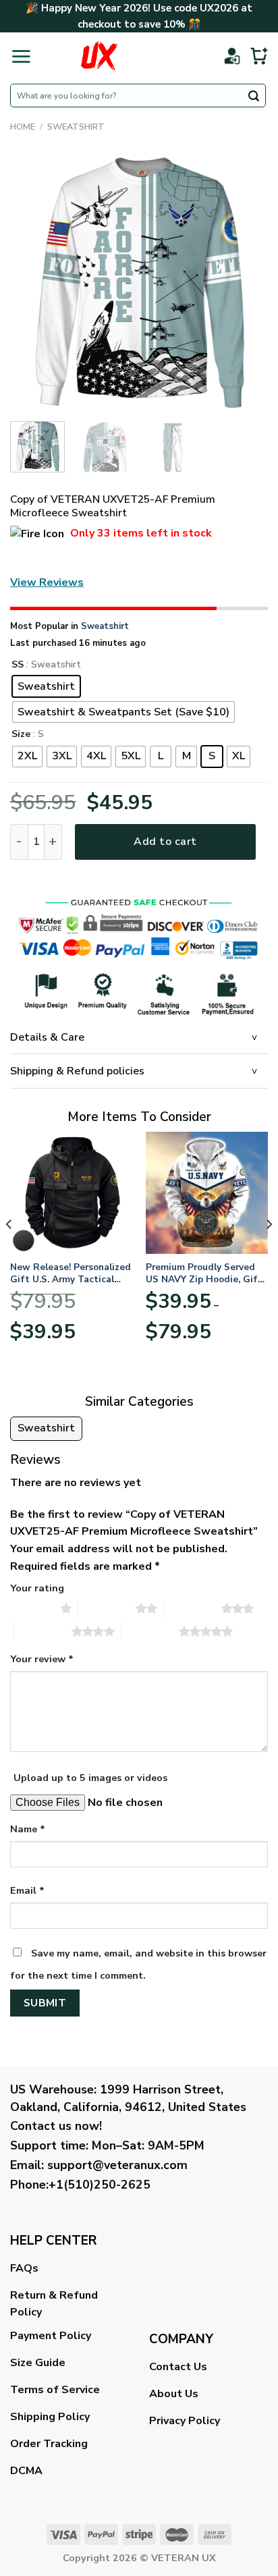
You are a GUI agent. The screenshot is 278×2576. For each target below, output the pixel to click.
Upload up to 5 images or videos (90, 1778)
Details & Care (47, 1037)
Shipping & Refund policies (77, 1071)
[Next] (246, 282)
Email (27, 1890)
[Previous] (32, 282)
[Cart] (259, 56)
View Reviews (47, 582)
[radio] (46, 686)
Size (21, 735)
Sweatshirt (76, 127)
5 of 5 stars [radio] (150, 1631)
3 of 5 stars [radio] (193, 1608)
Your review (42, 1659)
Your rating (37, 1588)
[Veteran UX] (99, 56)
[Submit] (254, 97)
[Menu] (21, 56)
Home (23, 127)
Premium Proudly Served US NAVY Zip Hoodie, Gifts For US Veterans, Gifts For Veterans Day (206, 1273)
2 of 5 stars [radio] (107, 1608)
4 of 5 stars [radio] (43, 1631)
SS (18, 665)
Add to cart (165, 842)
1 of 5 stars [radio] (32, 1608)
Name (28, 1829)
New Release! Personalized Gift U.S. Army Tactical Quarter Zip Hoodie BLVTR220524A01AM (71, 1273)
